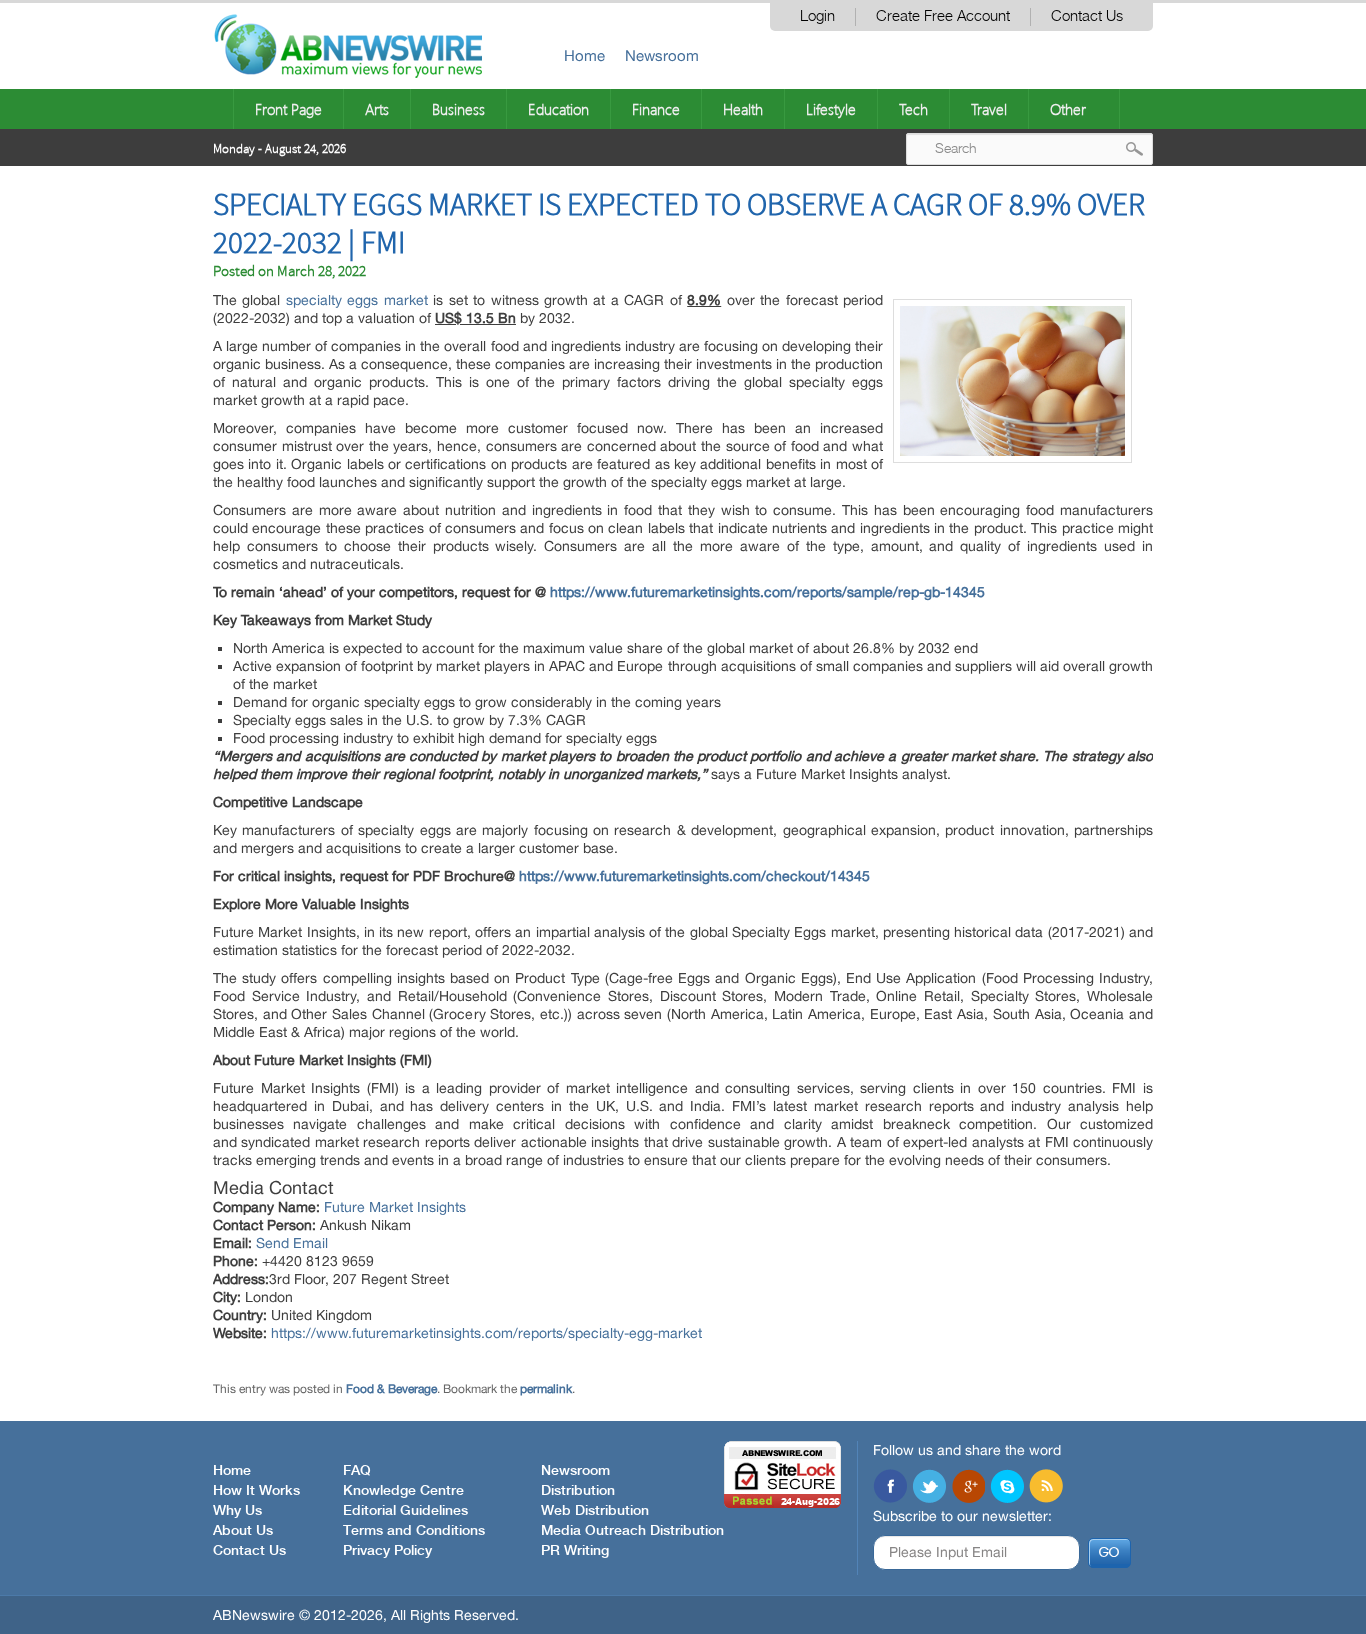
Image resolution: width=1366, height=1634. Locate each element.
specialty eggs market (357, 300)
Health (743, 109)
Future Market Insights (395, 1207)
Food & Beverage (391, 1389)
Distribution (578, 1491)
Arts (377, 109)
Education (558, 109)
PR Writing (575, 1551)
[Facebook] (890, 1488)
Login (817, 16)
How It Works (256, 1491)
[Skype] (1007, 1488)
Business (458, 109)
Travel (989, 109)
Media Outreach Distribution (632, 1531)
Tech (913, 109)
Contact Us (1087, 16)
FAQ (357, 1471)
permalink (546, 1389)
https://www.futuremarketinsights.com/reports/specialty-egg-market (486, 1333)
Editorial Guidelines (405, 1511)
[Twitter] (929, 1488)
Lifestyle (831, 109)
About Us (243, 1531)
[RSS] (1046, 1488)
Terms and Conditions (414, 1531)
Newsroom (662, 55)
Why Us (237, 1511)
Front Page (288, 109)
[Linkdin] (968, 1488)
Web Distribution (595, 1511)
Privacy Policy (387, 1551)
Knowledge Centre (403, 1491)
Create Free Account (943, 16)
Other (1068, 109)
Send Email (292, 1243)
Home (584, 55)
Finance (656, 109)
